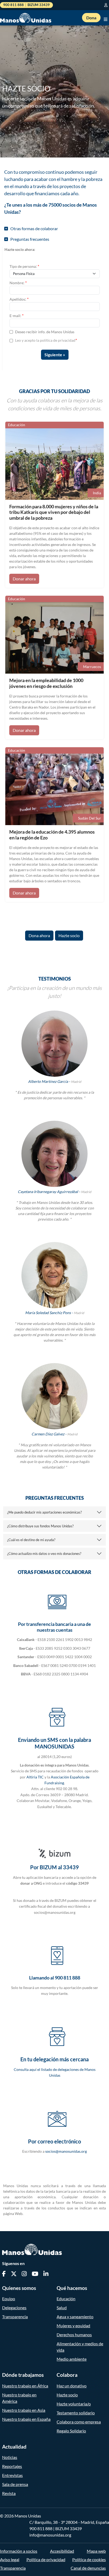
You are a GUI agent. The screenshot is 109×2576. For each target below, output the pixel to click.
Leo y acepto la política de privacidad (45, 340)
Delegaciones (14, 2308)
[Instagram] (24, 2274)
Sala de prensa (15, 2484)
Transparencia (15, 2317)
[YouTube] (35, 2274)
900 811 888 (41, 2528)
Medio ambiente (72, 2359)
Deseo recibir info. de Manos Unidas (45, 332)
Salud (62, 2308)
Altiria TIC (35, 1777)
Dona (91, 18)
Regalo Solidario (71, 2431)
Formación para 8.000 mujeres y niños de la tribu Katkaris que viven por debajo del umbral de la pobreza (54, 512)
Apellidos (19, 299)
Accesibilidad (62, 2551)
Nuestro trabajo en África (25, 2386)
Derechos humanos (74, 2335)
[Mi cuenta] (107, 5)
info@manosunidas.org (50, 2535)
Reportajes (12, 2466)
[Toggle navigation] (106, 18)
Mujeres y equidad (73, 2326)
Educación (66, 2299)
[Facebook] (4, 2274)
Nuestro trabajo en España (26, 2419)
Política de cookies (89, 2559)
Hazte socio (69, 935)
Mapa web (96, 2551)
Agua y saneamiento (75, 2317)
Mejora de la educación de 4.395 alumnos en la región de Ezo (52, 835)
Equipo (9, 2299)
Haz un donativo (72, 2386)
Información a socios (19, 2551)
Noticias (10, 2457)
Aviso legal (10, 2559)
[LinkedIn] (46, 2274)
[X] (14, 2274)
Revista (9, 2493)
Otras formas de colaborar (33, 228)
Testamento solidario (76, 2413)
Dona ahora (39, 935)
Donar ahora (24, 579)
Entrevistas (12, 2475)
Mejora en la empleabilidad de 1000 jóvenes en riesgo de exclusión (46, 683)
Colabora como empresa (79, 2422)
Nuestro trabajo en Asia (24, 2410)
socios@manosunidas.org (66, 2151)
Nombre (18, 282)
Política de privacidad (46, 2559)
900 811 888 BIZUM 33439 (26, 5)
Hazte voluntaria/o (74, 2404)
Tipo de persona (24, 266)
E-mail (17, 315)
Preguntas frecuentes (29, 239)
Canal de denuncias (88, 2568)
